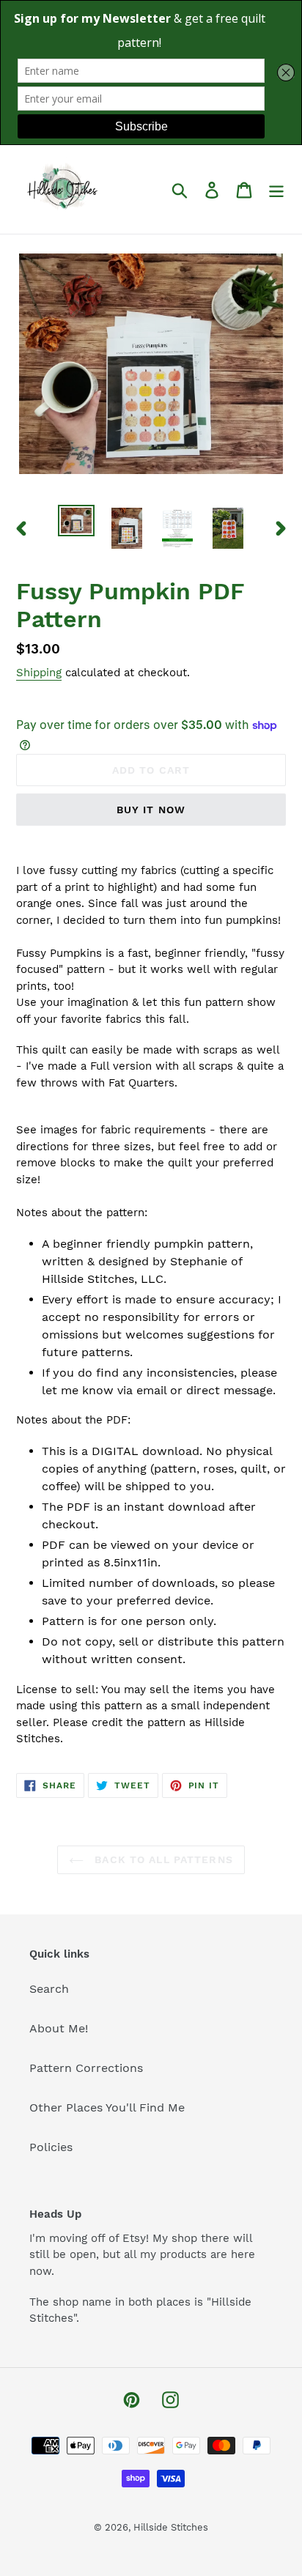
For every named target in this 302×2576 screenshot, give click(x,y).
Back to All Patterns (162, 1859)
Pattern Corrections (86, 2068)
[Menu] (276, 189)
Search (49, 1989)
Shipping (39, 673)
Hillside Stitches (171, 2527)
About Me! (59, 2028)
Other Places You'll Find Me (107, 2107)
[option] (77, 521)
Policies (51, 2147)
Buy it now (151, 810)
